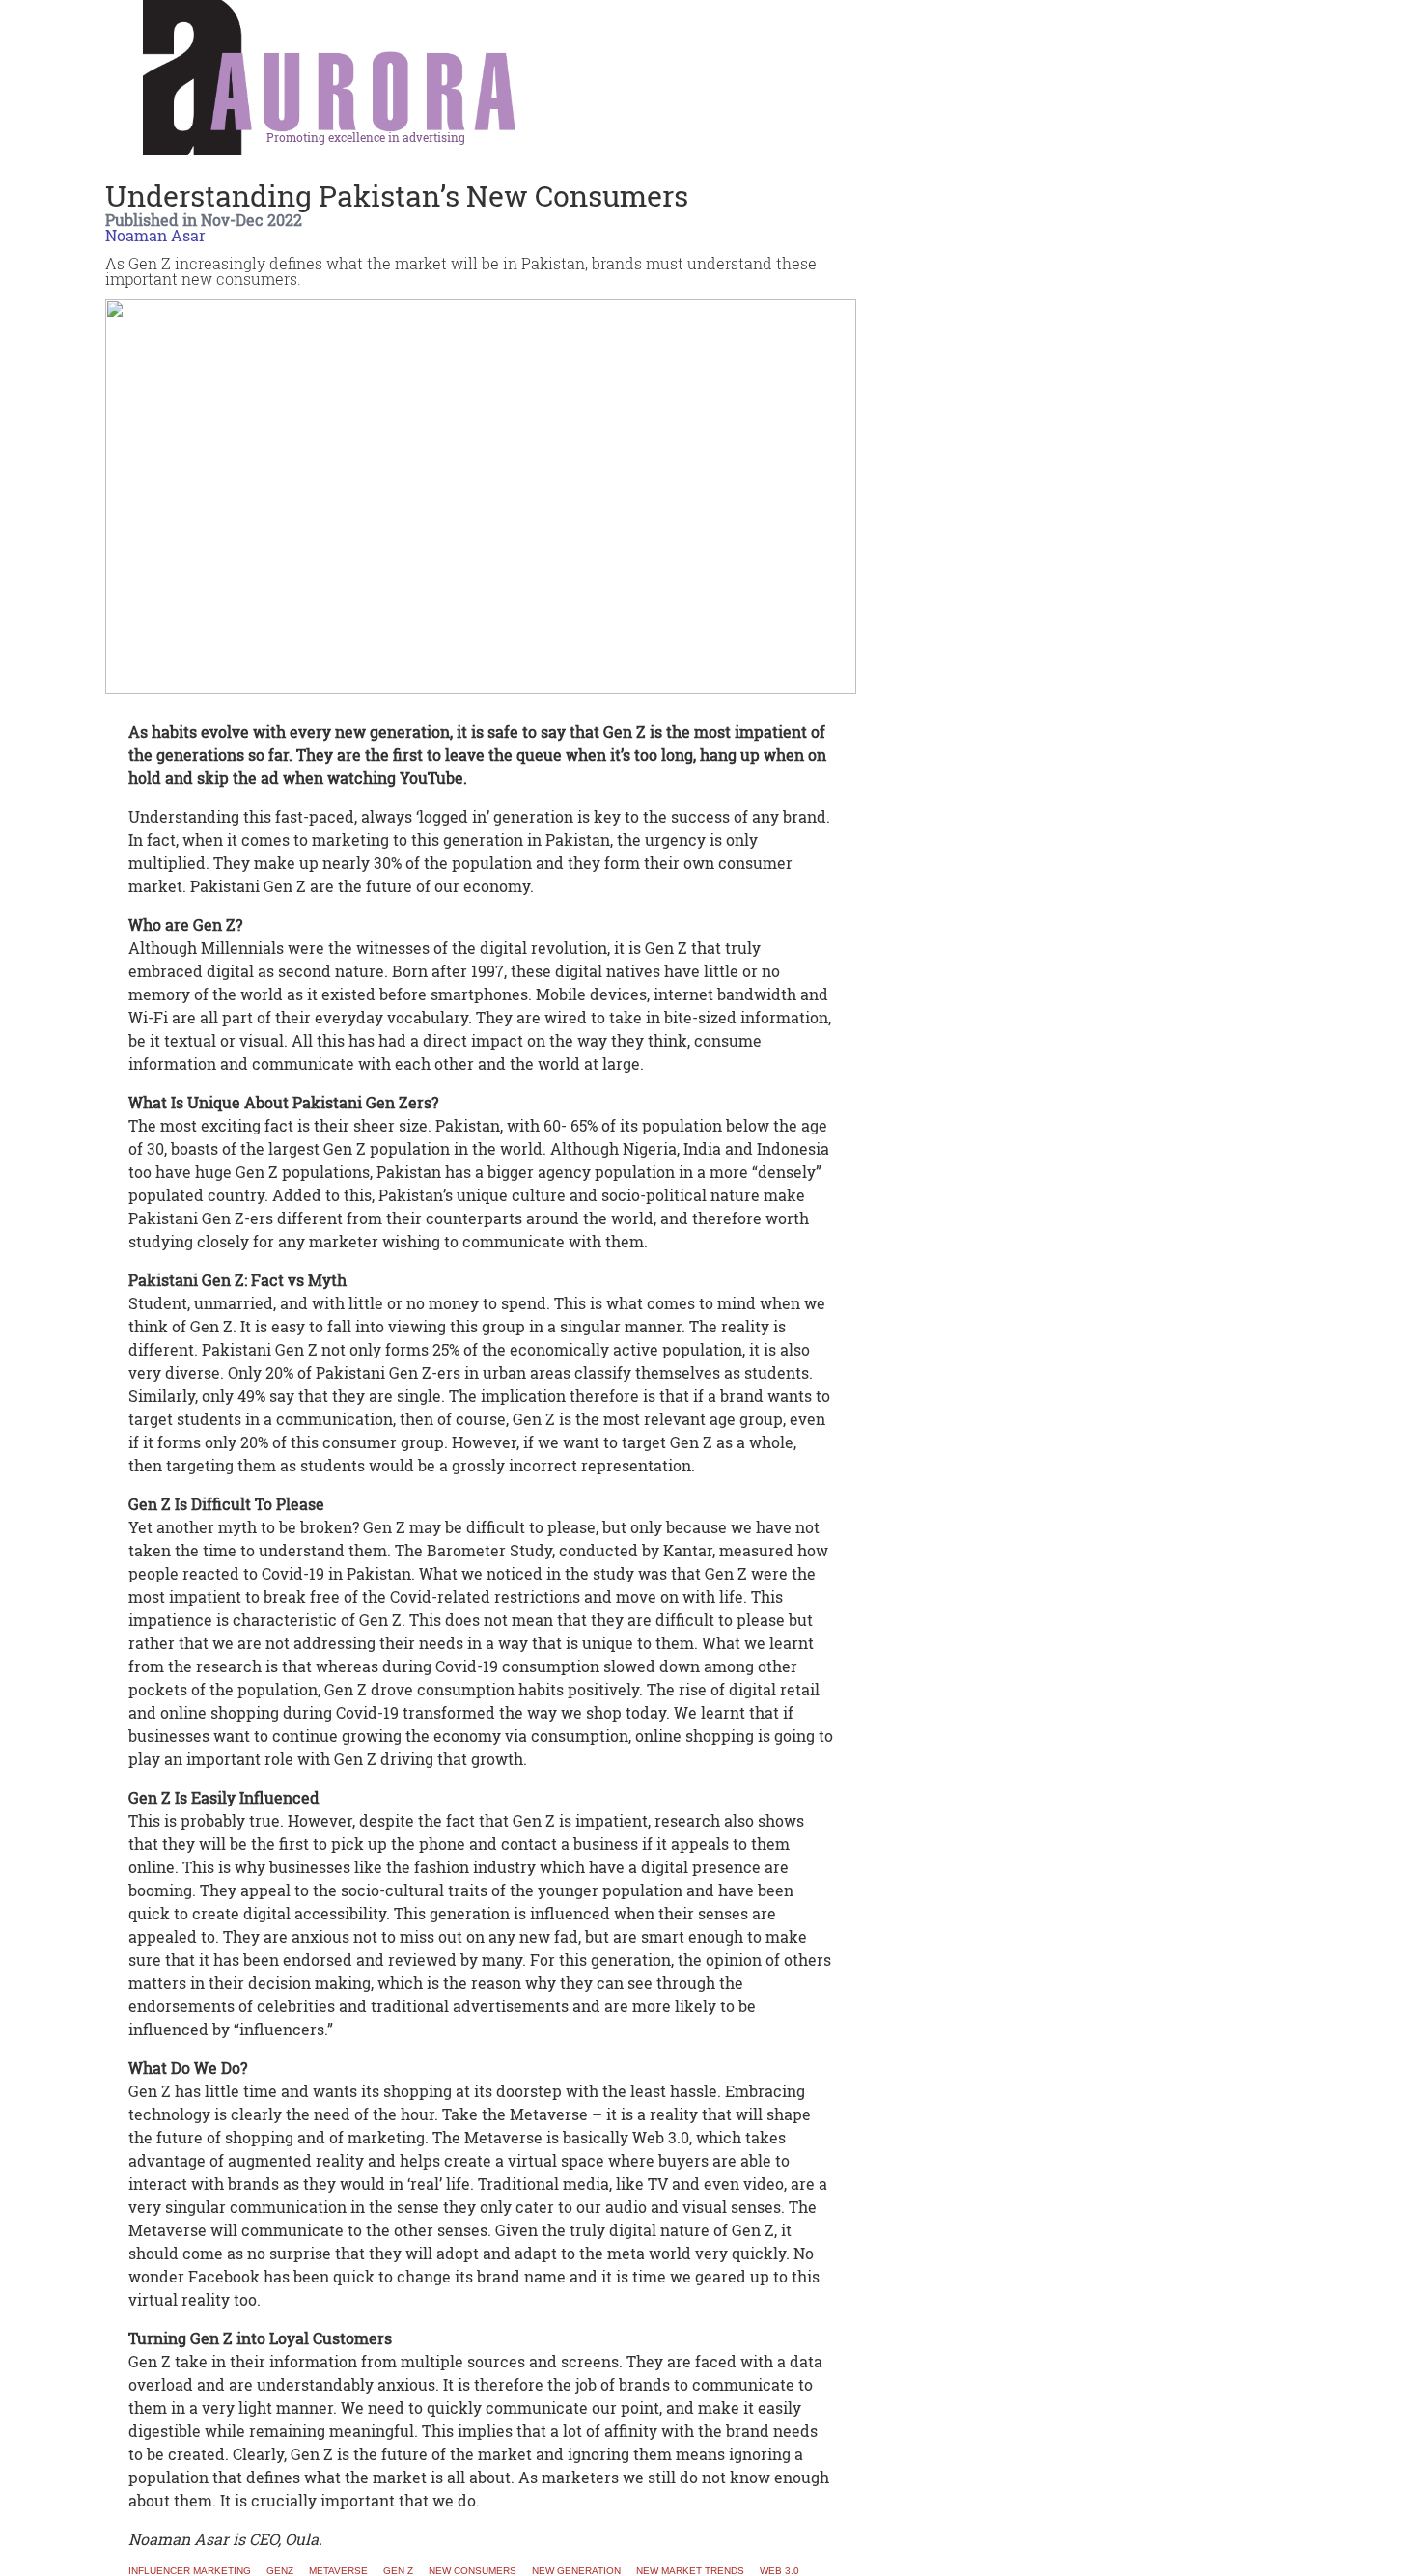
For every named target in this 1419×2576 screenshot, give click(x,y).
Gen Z (398, 2571)
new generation (576, 2571)
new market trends (690, 2571)
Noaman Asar (155, 235)
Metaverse (338, 2571)
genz (280, 2571)
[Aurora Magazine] (330, 84)
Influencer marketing (190, 2571)
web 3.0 (779, 2571)
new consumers (473, 2571)
